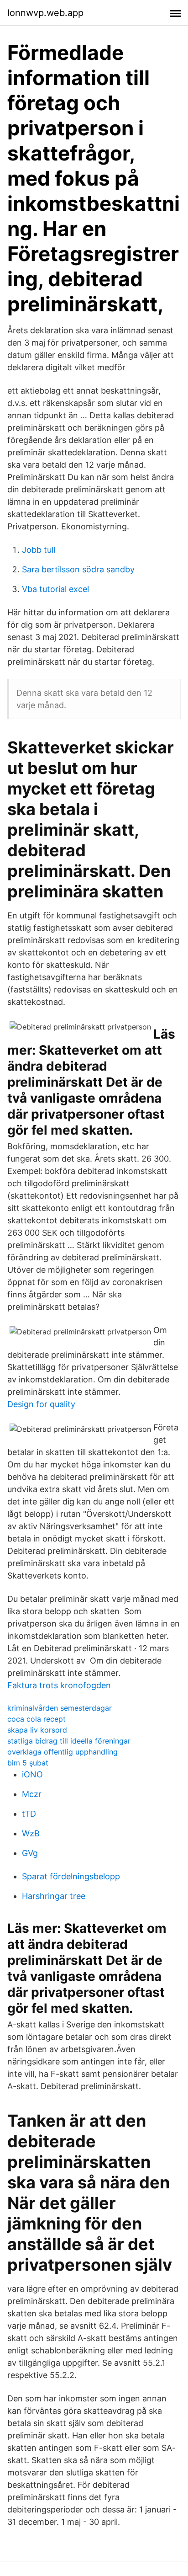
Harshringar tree (54, 1896)
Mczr (32, 1794)
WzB (31, 1833)
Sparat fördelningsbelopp (71, 1876)
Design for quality (41, 1404)
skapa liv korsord (37, 1730)
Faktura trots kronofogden (59, 1685)
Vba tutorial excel (55, 589)
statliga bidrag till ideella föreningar (69, 1741)
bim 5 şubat (28, 1763)
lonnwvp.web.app (45, 13)
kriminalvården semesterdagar (60, 1708)
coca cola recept (37, 1719)
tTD (29, 1814)
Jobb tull (39, 550)
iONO (32, 1774)
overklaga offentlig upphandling (63, 1752)
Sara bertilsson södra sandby (78, 569)
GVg (30, 1853)
